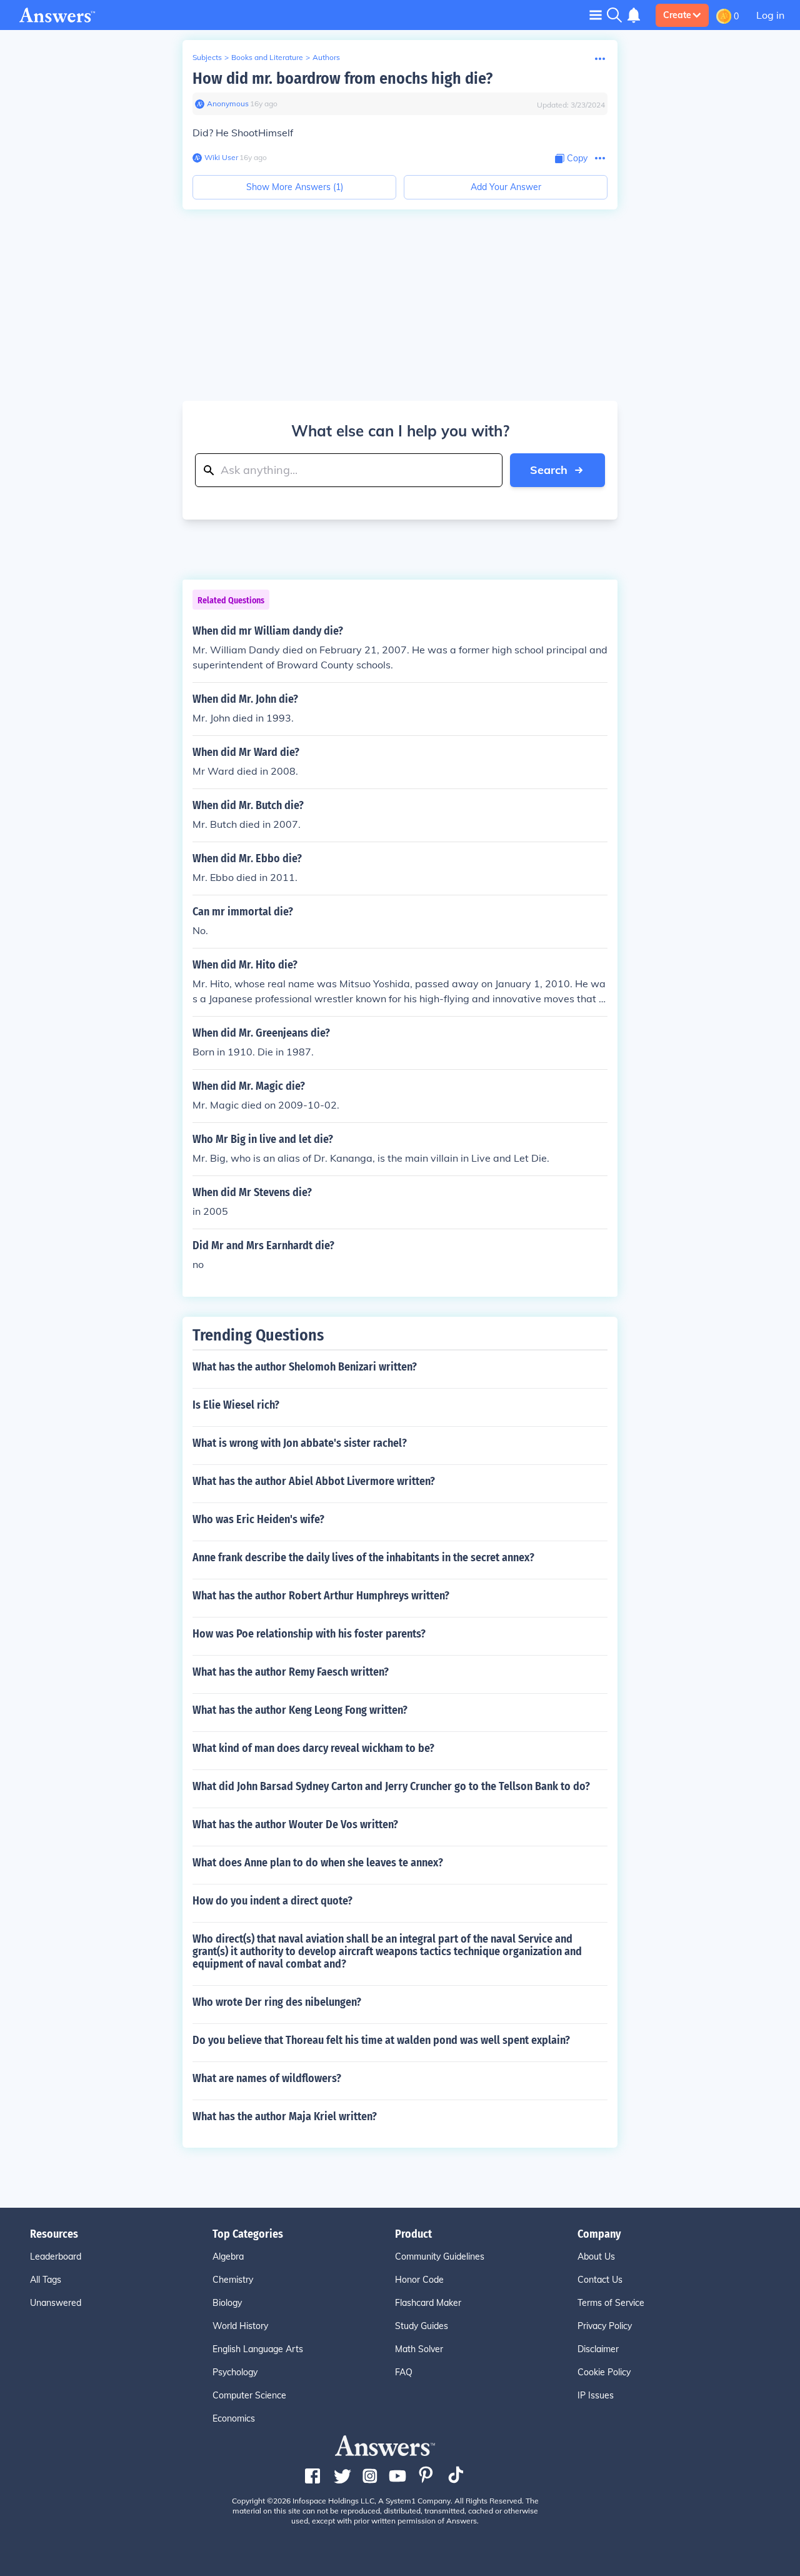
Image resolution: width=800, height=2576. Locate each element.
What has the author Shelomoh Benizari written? (305, 1367)
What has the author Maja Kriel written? (285, 2116)
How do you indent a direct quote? (272, 1901)
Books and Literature (267, 57)
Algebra (228, 2257)
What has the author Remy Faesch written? (291, 1672)
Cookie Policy (604, 2372)
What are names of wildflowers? (267, 2078)
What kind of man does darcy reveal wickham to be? (313, 1748)
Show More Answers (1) (295, 187)
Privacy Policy (605, 2326)
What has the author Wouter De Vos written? (295, 1824)
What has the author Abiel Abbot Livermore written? (314, 1481)
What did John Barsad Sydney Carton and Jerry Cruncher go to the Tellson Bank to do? (391, 1786)
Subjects (207, 57)
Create (677, 15)
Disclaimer (598, 2349)
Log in (770, 15)
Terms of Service (611, 2303)
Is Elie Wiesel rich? (236, 1405)
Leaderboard (56, 2257)
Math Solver (419, 2349)
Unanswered (56, 2303)
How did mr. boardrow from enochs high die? (342, 78)
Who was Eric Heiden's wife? (258, 1519)
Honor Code (419, 2280)
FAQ (404, 2372)
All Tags (46, 2280)
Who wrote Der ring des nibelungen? (277, 2002)
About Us (596, 2257)
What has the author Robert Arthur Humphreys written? (321, 1596)
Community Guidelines (440, 2257)
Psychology (235, 2372)
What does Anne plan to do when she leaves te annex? (318, 1863)
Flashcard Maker (428, 2303)
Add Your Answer (506, 187)
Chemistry (233, 2280)
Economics (234, 2418)
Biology (227, 2303)
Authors (326, 57)
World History (240, 2326)
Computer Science (249, 2395)
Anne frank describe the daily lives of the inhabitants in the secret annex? (363, 1557)
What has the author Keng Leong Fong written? (300, 1710)
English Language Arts (258, 2349)
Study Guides (422, 2326)
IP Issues (596, 2395)
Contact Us (600, 2280)
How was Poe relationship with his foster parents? (309, 1634)
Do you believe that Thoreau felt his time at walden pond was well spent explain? (381, 2040)
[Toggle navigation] (596, 15)
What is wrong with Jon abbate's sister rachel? (300, 1443)
